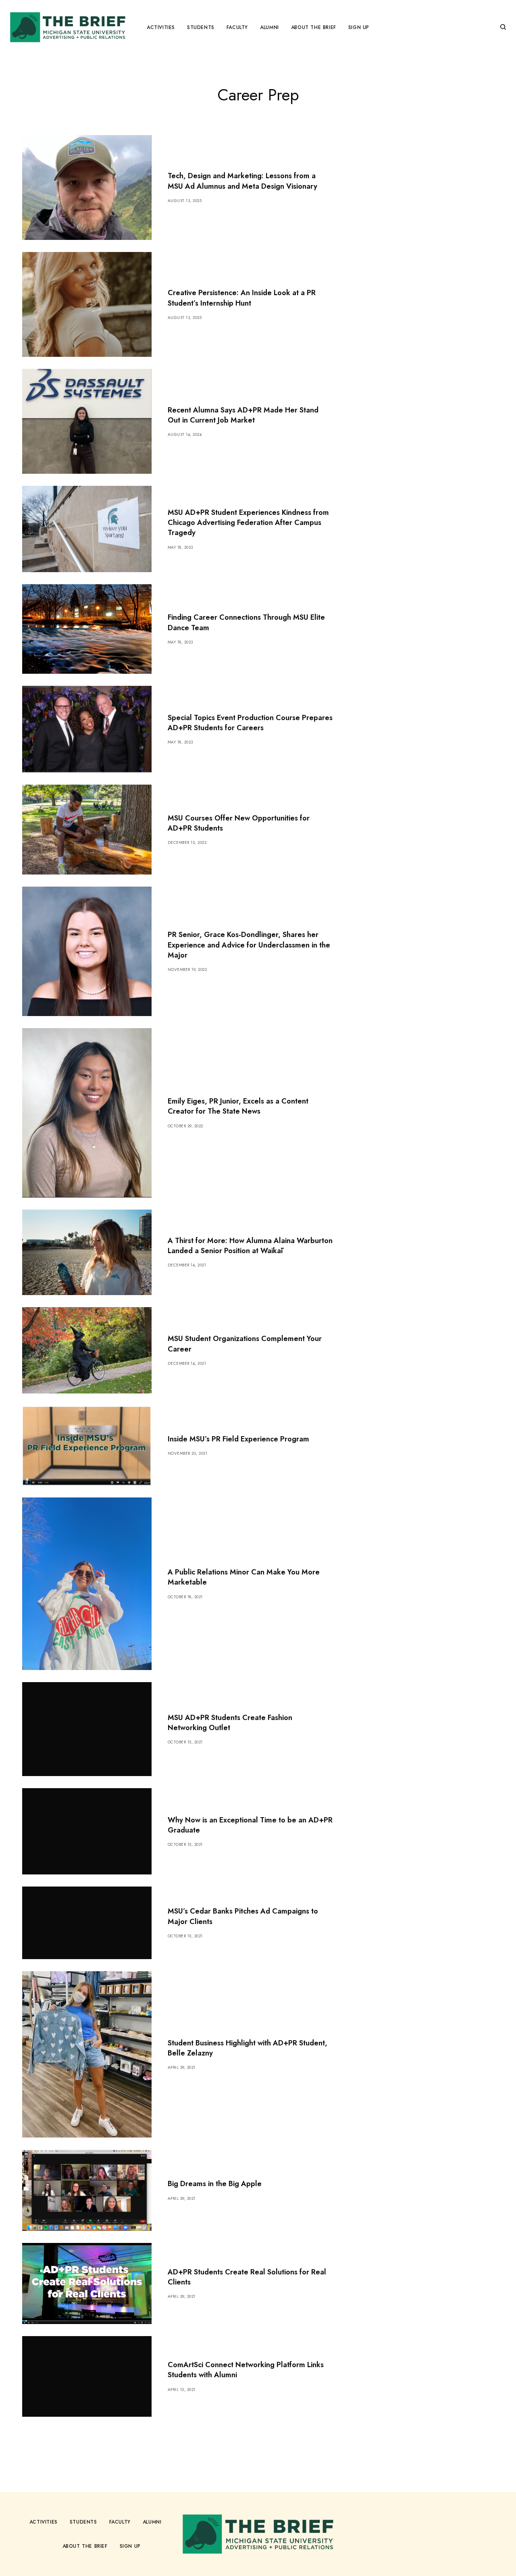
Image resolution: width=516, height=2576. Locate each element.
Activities (44, 2522)
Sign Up (130, 2546)
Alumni (152, 2522)
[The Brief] (68, 27)
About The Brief (85, 2546)
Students (83, 2522)
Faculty (120, 2522)
